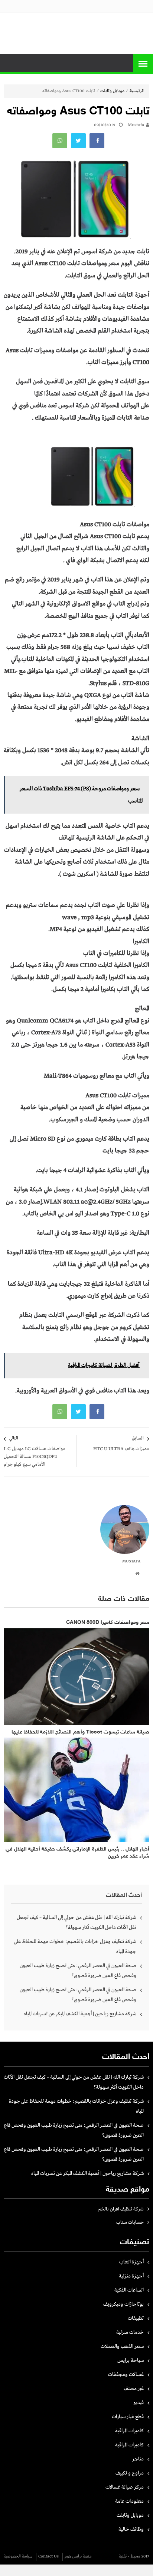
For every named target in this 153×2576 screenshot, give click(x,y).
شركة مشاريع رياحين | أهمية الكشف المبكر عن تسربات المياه (80, 2014)
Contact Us (48, 2556)
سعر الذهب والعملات (122, 2346)
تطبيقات (136, 2318)
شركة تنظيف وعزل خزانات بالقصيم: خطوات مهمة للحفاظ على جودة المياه (75, 1947)
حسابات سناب (130, 2223)
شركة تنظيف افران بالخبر (121, 2209)
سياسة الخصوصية (18, 2556)
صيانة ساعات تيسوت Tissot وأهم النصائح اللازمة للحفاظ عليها (80, 1732)
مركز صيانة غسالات (125, 2487)
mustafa (136, 125)
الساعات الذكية (129, 2290)
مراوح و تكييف (130, 2473)
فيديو (139, 2403)
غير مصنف (134, 2389)
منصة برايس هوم (78, 2556)
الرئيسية (137, 91)
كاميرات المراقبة (129, 2431)
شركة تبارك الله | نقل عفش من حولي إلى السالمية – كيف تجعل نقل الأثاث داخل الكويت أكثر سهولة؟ (76, 1923)
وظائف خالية (131, 2529)
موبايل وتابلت (112, 91)
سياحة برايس (131, 2360)
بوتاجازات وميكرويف (123, 2304)
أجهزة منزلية (131, 2276)
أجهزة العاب (131, 2262)
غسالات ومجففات (126, 2375)
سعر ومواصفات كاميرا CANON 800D (108, 1623)
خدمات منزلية (130, 2332)
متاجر (138, 2459)
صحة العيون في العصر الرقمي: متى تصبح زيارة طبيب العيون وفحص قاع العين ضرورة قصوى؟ (78, 1971)
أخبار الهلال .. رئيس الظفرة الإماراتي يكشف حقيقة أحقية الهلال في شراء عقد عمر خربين (77, 1853)
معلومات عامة (129, 2501)
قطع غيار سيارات (128, 2417)
